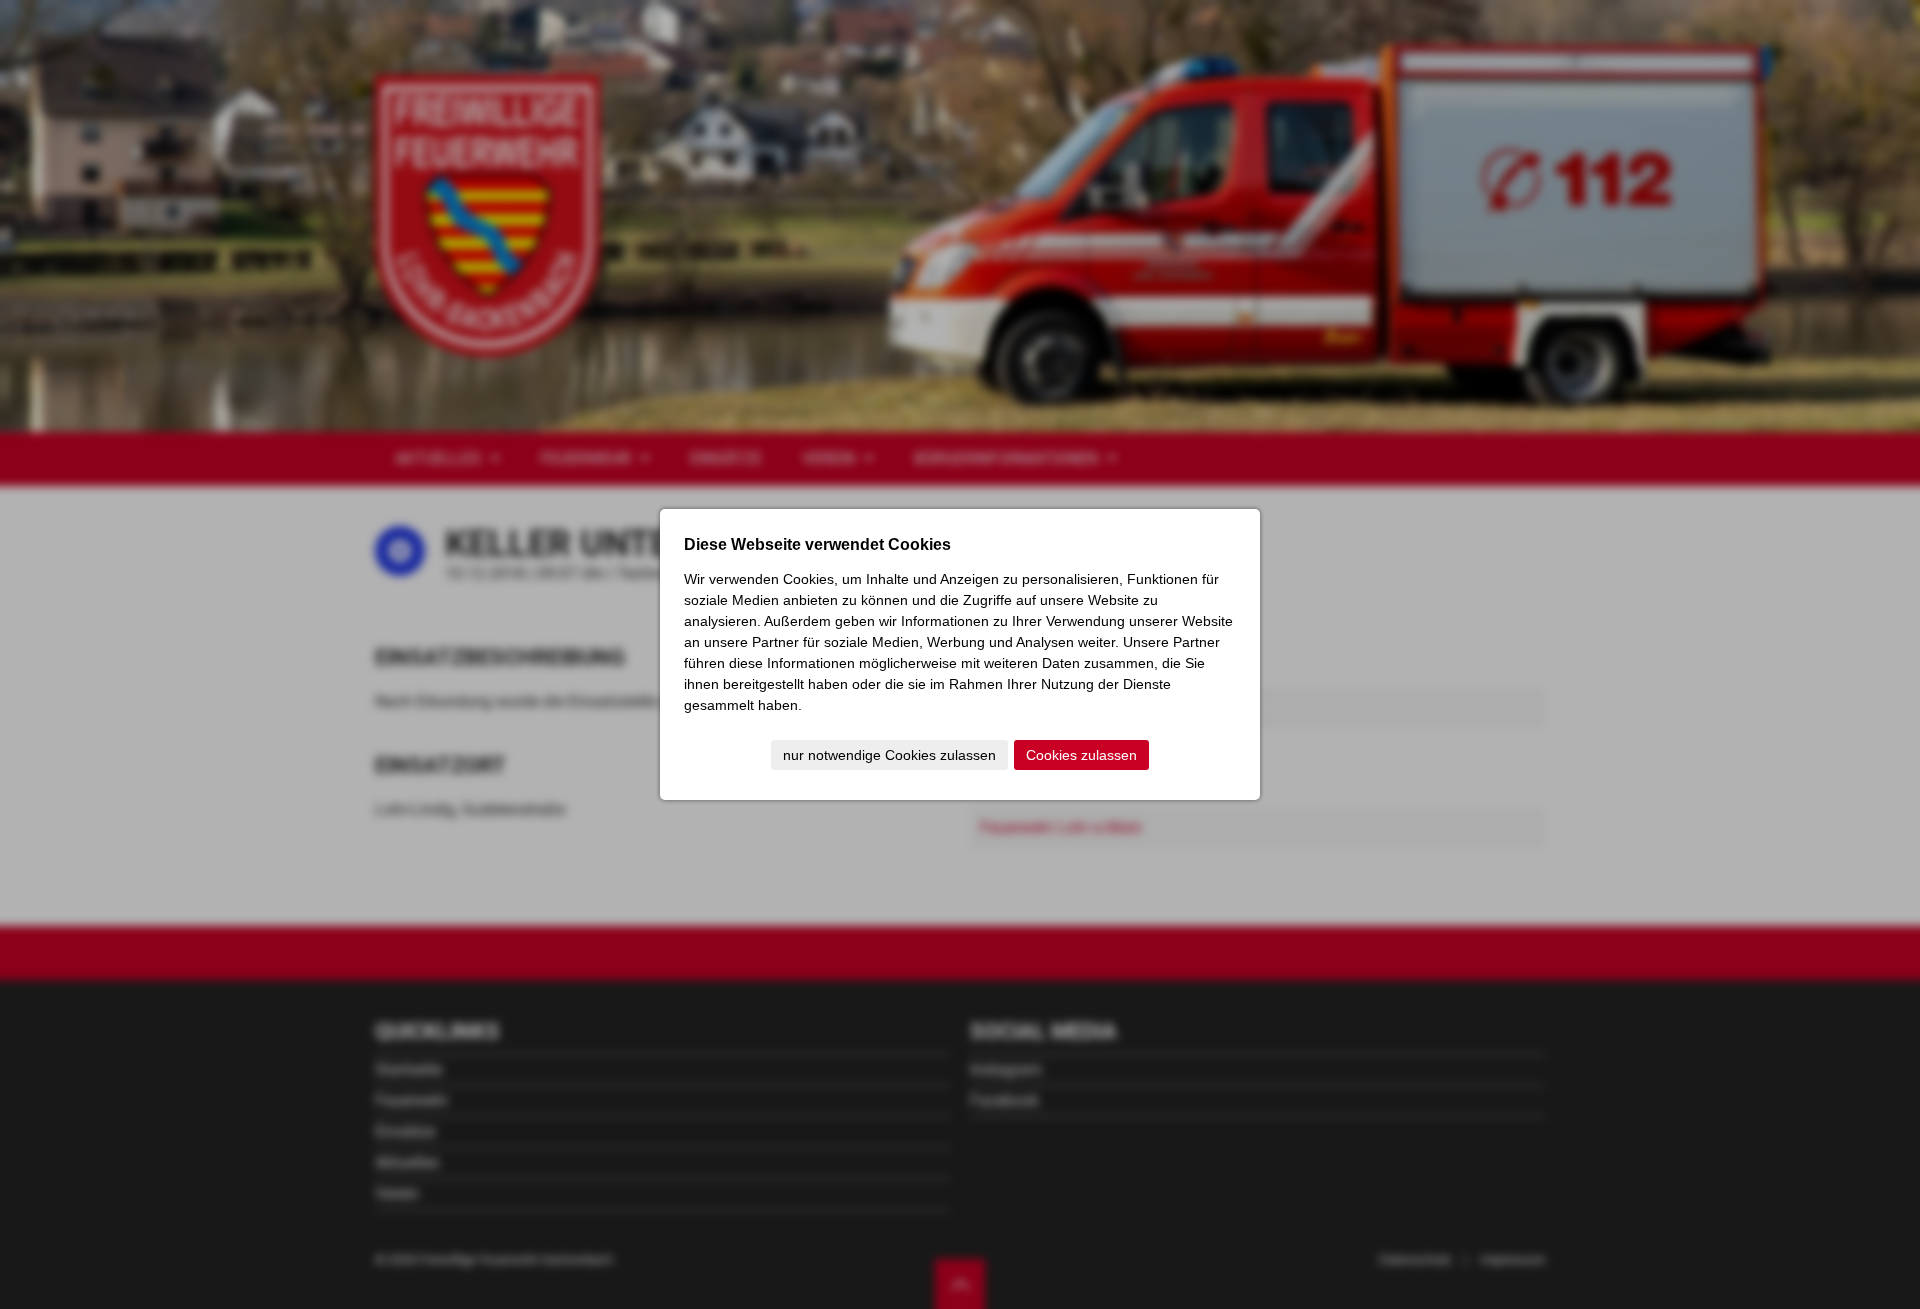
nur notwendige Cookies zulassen (889, 755)
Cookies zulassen (1081, 755)
